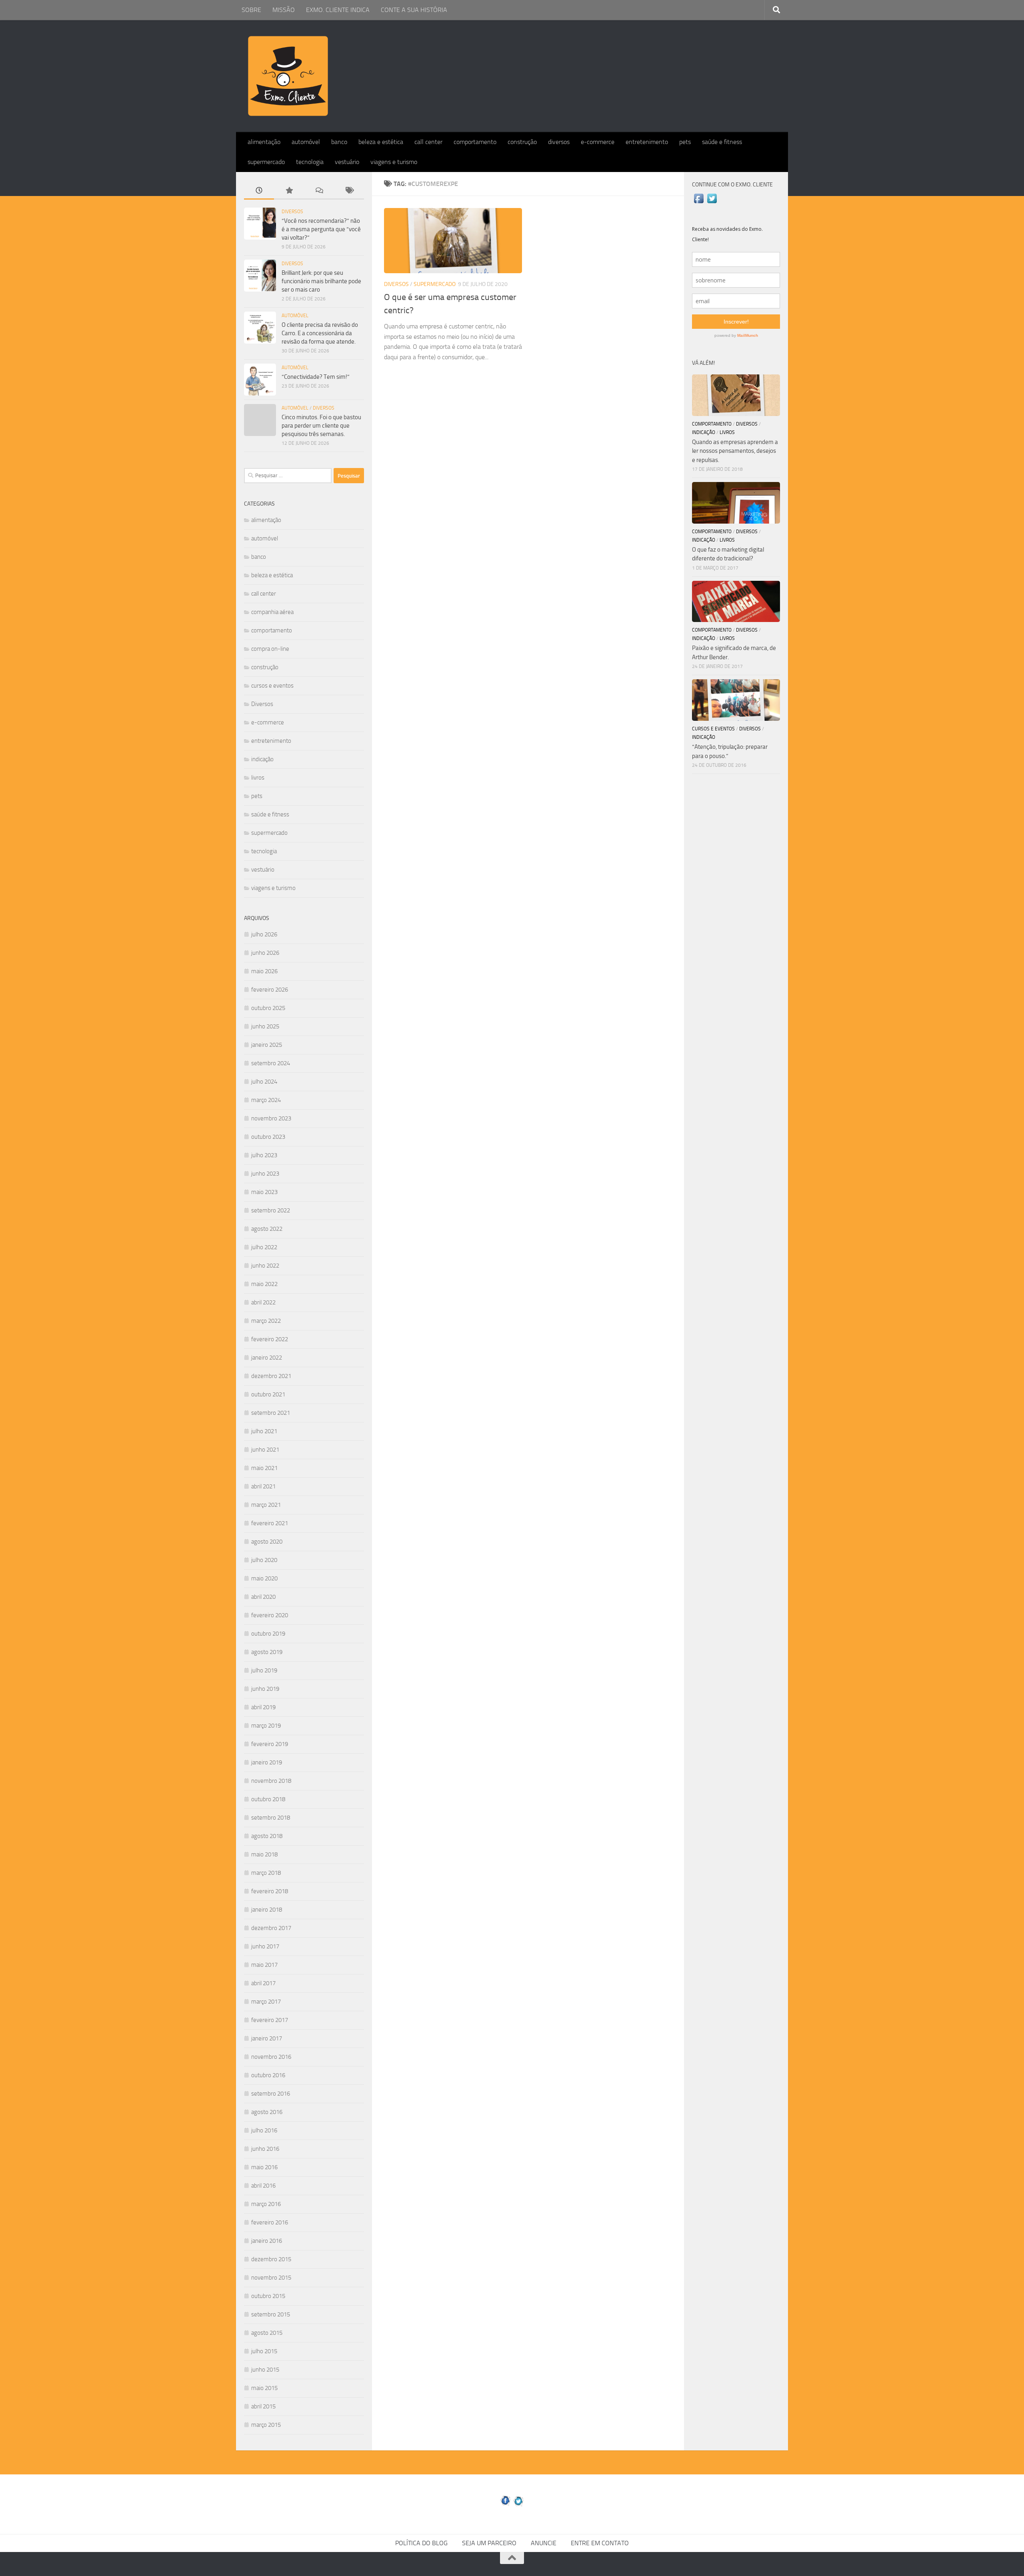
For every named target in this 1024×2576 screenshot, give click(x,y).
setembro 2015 (271, 2314)
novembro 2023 (271, 1118)
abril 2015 (263, 2406)
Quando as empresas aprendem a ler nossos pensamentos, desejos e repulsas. (735, 451)
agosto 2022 (267, 1229)
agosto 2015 (267, 2333)
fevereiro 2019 (270, 1744)
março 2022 (266, 1321)
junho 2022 (265, 1266)
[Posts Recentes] (259, 191)
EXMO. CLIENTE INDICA (338, 10)
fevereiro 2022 (270, 1339)
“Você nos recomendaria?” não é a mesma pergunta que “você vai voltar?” (321, 229)
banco (339, 142)
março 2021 (266, 1505)
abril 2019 (263, 1707)
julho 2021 (264, 1431)
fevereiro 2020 (270, 1615)
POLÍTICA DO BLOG (421, 2543)
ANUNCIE (544, 2543)
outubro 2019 (268, 1634)
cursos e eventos (272, 686)
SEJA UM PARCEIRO (489, 2543)
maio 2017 (264, 1965)
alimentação (264, 142)
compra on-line (270, 649)
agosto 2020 (267, 1542)
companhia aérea (272, 612)
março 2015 (266, 2425)
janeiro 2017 (267, 2038)
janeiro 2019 (267, 1762)
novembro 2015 (271, 2278)
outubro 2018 (268, 1799)
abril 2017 (263, 1983)
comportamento (475, 142)
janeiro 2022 (267, 1358)
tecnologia (310, 162)
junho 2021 (265, 1450)
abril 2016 (263, 2186)
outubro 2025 (268, 1008)
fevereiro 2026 (270, 990)
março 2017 (266, 2002)
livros (258, 778)
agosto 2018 (267, 1836)
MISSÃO (284, 10)
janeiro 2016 (267, 2241)
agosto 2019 (267, 1652)
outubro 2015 (268, 2296)
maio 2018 (264, 1854)
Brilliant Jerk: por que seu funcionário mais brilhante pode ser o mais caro (321, 281)
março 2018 (266, 1873)
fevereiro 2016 (270, 2222)
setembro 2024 (271, 1063)
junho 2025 (265, 1026)
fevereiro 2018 (270, 1891)
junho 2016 (265, 2149)
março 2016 (266, 2204)
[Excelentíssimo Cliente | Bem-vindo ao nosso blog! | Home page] (288, 76)
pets (685, 142)
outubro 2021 (268, 1394)
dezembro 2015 (271, 2259)
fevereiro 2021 (270, 1523)
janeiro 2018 (267, 1910)
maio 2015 (264, 2388)
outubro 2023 (268, 1137)
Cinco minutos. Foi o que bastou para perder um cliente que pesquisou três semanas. (321, 426)
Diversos (396, 284)
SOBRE (251, 10)
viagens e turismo (394, 162)
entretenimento (647, 142)
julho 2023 (264, 1155)
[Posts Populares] (289, 191)
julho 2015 (264, 2351)
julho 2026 (264, 934)
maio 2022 (264, 1284)
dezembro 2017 (271, 1928)
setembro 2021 (271, 1413)
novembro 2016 (271, 2057)
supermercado (266, 162)
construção (522, 142)
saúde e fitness (722, 142)
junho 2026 (265, 953)
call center (428, 142)
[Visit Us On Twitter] (712, 203)
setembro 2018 (271, 1818)
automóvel (306, 142)
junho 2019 (265, 1689)
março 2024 (266, 1100)
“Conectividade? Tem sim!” (316, 377)
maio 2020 (264, 1578)
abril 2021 (263, 1486)
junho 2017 (265, 1946)
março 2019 (266, 1726)
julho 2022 (264, 1247)
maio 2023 (264, 1192)
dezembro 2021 (271, 1376)
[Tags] (349, 191)
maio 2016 (264, 2167)
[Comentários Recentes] (319, 191)
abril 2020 (263, 1597)
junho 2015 (265, 2370)
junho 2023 (265, 1174)
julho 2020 (264, 1560)
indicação (262, 759)
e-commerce (598, 142)
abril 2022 (263, 1302)
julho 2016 (264, 2130)
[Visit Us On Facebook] (699, 203)
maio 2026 (264, 971)
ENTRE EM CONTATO (600, 2543)
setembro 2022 (271, 1210)
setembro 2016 (271, 2094)
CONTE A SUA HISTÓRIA (414, 10)
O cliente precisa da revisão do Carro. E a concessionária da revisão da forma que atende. (320, 333)
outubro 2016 (268, 2075)
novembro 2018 (271, 1781)
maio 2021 (264, 1468)
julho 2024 (264, 1082)
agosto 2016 (267, 2112)
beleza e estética (381, 142)
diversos (559, 142)
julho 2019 (264, 1670)
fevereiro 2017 (270, 2020)
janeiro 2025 (267, 1045)
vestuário (347, 162)
